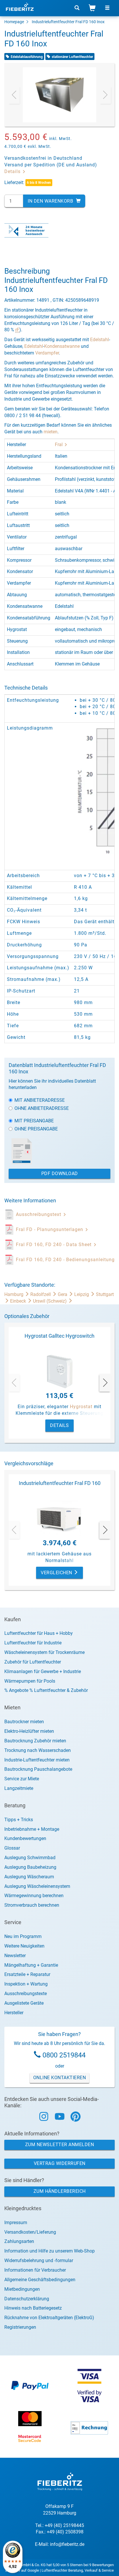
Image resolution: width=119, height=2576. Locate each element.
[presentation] (14, 95)
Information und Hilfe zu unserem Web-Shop (50, 2251)
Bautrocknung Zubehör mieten (35, 1741)
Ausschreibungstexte (26, 1994)
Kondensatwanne (62, 346)
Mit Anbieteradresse (40, 1100)
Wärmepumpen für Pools (30, 1681)
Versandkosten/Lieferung (30, 2232)
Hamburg (14, 1294)
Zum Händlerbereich (60, 2191)
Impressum (16, 2223)
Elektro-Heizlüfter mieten (29, 1731)
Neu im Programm (23, 1936)
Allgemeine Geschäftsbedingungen (40, 2280)
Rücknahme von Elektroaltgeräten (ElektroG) (49, 2318)
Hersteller (14, 2013)
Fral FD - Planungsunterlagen (50, 1229)
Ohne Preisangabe (36, 1129)
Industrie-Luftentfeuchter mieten (37, 1760)
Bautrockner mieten (24, 1722)
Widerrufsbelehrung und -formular (39, 2260)
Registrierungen (20, 2327)
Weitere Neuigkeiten (24, 1946)
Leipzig (82, 1294)
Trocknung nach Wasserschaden (38, 1750)
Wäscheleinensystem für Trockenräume (44, 1652)
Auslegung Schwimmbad (30, 1858)
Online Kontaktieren (60, 2078)
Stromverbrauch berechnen (32, 1905)
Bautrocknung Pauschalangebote (38, 1769)
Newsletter (15, 1956)
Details (13, 171)
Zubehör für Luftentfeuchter (33, 1662)
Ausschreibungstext (39, 1214)
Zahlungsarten (19, 2241)
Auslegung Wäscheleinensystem (37, 1886)
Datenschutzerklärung (27, 2299)
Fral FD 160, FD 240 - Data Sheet (54, 1245)
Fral (59, 445)
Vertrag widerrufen (60, 2163)
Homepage (14, 22)
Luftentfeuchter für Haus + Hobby (39, 1633)
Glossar (12, 1848)
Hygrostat (81, 1407)
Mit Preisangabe (34, 1121)
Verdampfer (47, 353)
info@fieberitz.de (67, 2544)
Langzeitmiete (19, 1788)
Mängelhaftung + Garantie (31, 1965)
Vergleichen (57, 1573)
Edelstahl (100, 340)
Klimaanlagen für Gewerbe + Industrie (43, 1671)
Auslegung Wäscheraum (29, 1877)
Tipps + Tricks (19, 1820)
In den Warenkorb (51, 201)
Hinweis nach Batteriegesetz (33, 2308)
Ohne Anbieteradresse (42, 1108)
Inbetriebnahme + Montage (32, 1829)
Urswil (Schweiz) (50, 1301)
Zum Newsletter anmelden (60, 2145)
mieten (51, 432)
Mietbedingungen (22, 2289)
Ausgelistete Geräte (24, 2003)
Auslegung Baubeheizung (30, 1867)
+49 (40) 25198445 (64, 2525)
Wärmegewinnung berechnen (34, 1896)
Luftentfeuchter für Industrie (33, 1643)
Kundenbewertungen (25, 1838)
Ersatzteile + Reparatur (27, 1974)
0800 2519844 (64, 2055)
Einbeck (19, 1301)
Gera (63, 1294)
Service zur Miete (22, 1779)
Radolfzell (41, 1294)
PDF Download (60, 1174)
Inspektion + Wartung (26, 1984)
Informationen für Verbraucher (35, 2270)
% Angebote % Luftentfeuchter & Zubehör (46, 1690)
